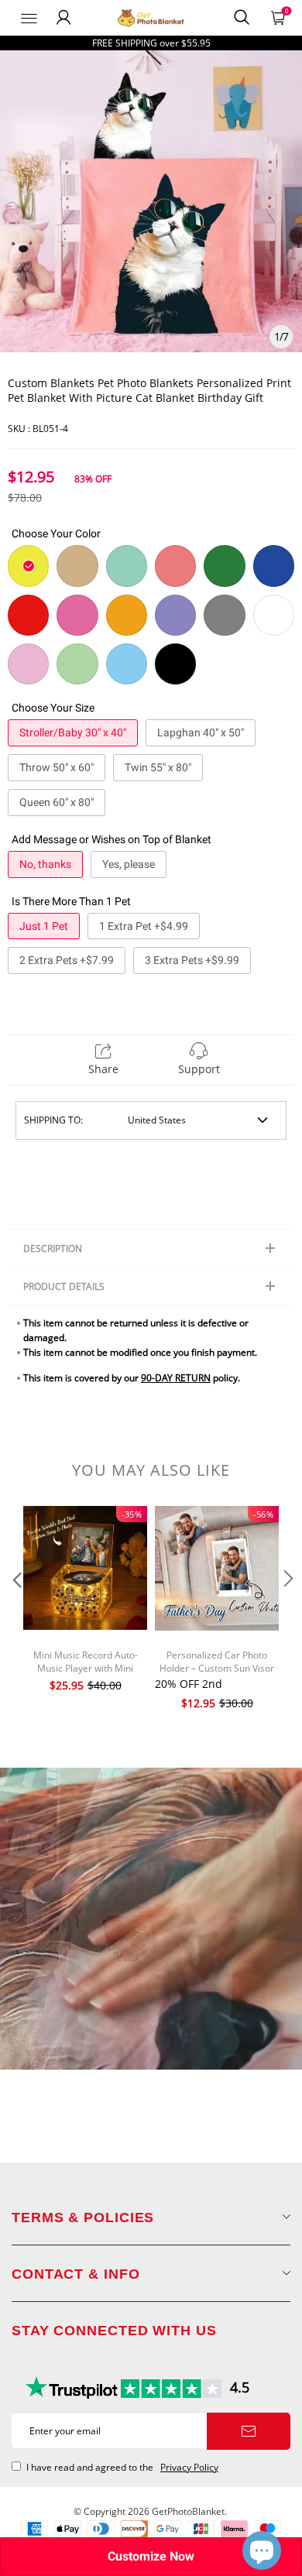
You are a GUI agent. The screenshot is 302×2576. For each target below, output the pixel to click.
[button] (15, 1609)
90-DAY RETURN (176, 1378)
